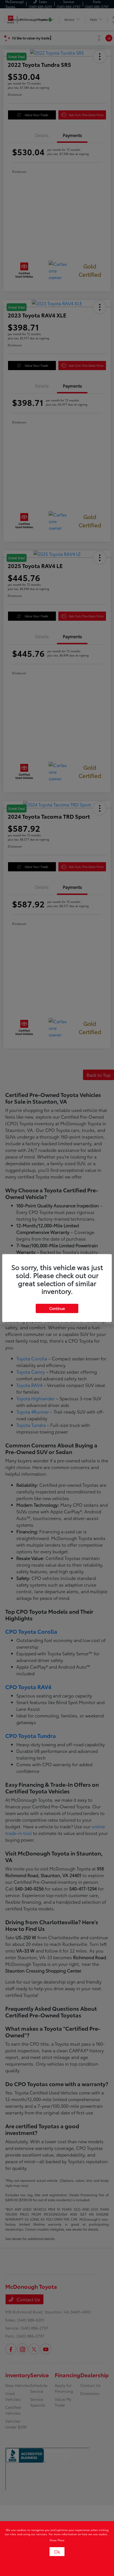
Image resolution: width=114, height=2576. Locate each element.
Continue (57, 1308)
